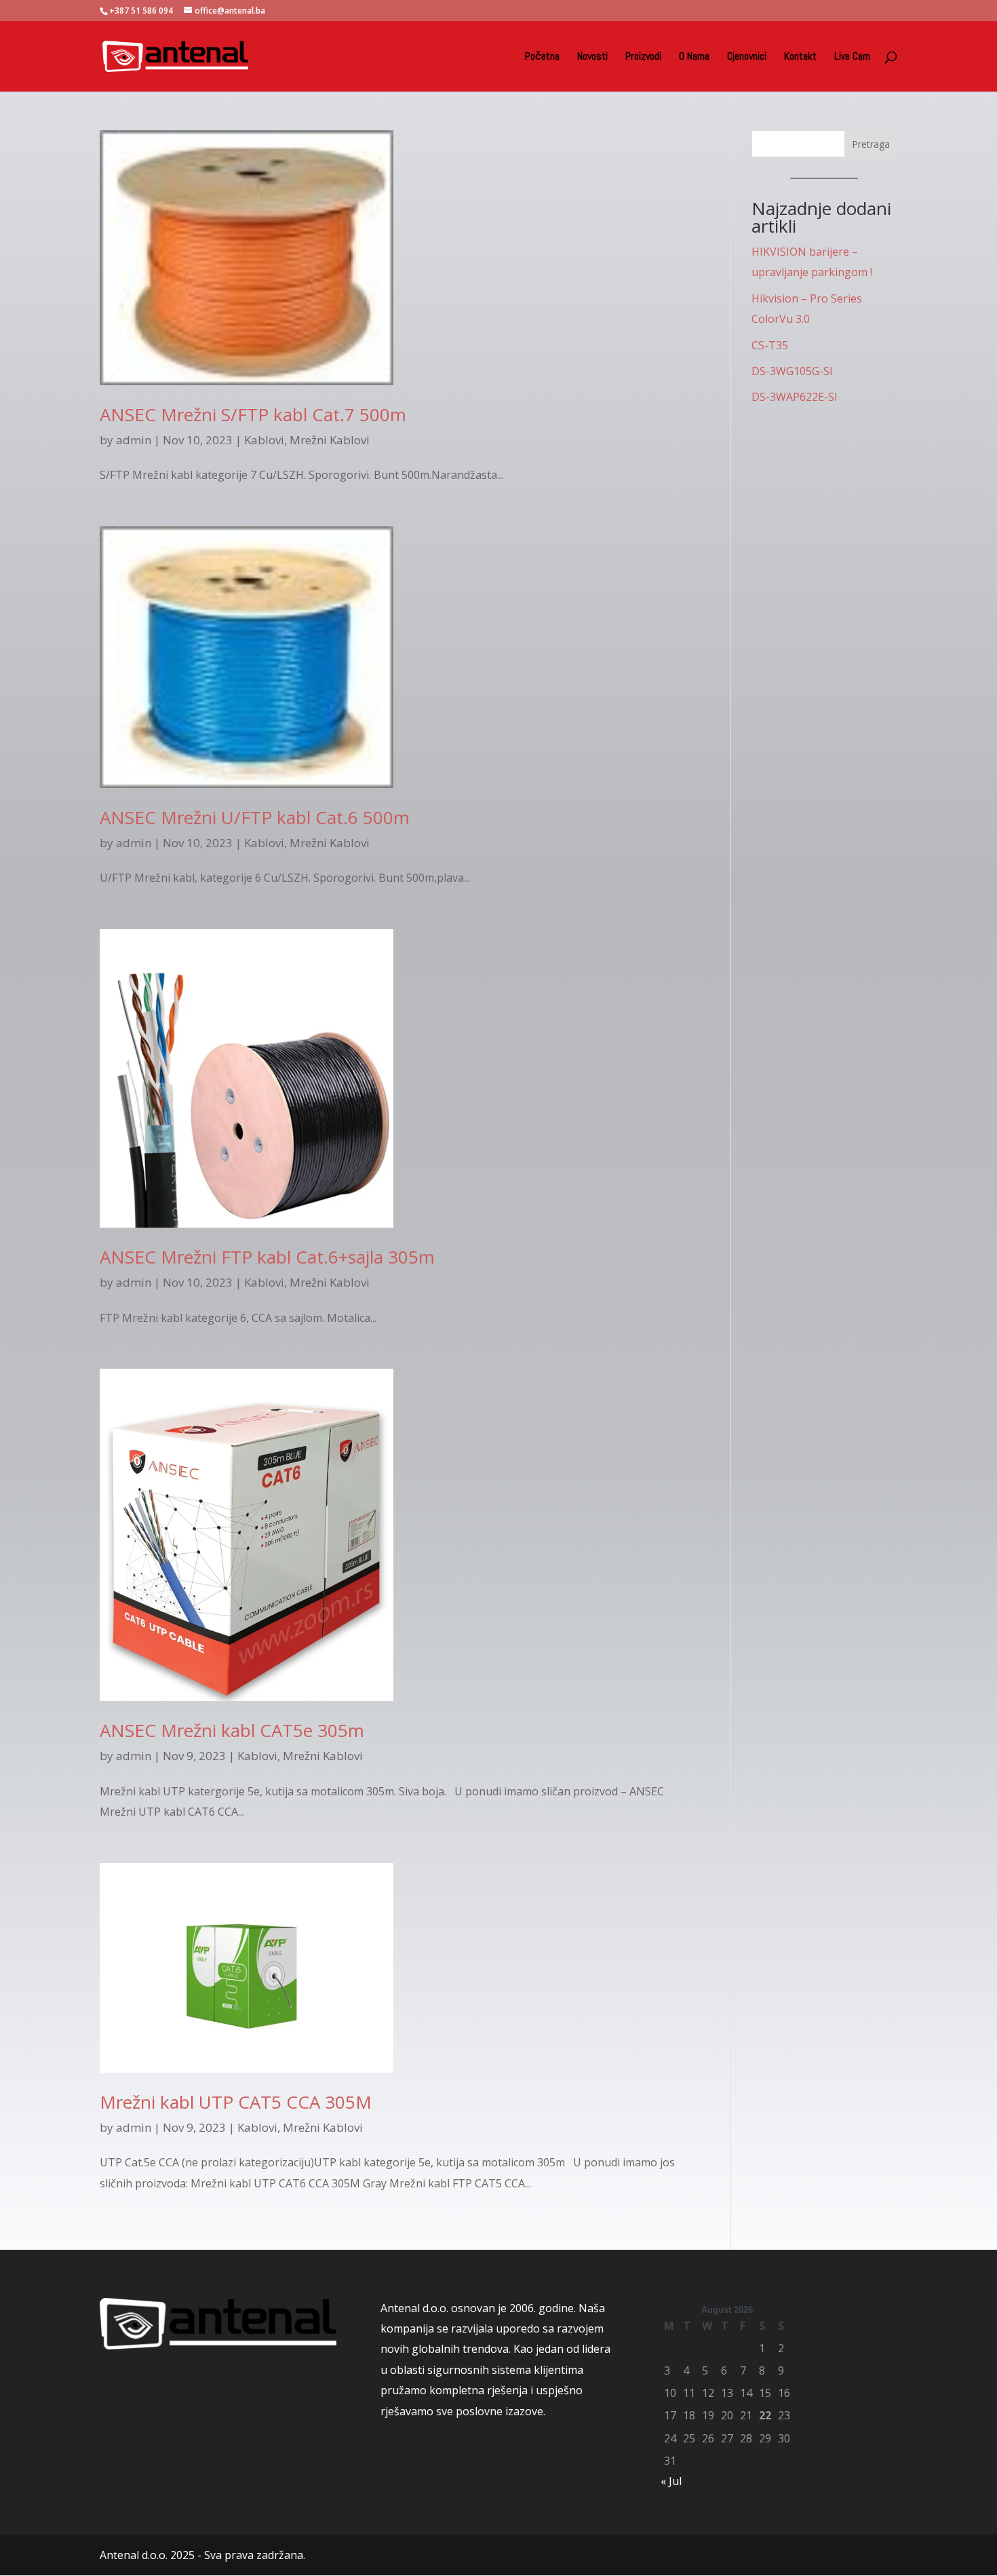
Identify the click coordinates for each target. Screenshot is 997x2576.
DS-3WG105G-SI (792, 371)
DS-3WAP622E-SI (795, 397)
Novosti (592, 57)
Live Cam (852, 57)
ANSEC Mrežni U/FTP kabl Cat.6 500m (255, 817)
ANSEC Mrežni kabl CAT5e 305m (232, 1730)
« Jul (671, 2481)
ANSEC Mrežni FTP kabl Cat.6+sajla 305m (267, 1257)
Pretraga (871, 144)
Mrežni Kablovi (330, 440)
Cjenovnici (747, 57)
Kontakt (800, 57)
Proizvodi (643, 57)
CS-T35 (770, 345)
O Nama (694, 57)
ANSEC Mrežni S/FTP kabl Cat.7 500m (253, 414)
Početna (542, 57)
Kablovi (264, 440)
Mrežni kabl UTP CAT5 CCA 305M (236, 2102)
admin (134, 440)
